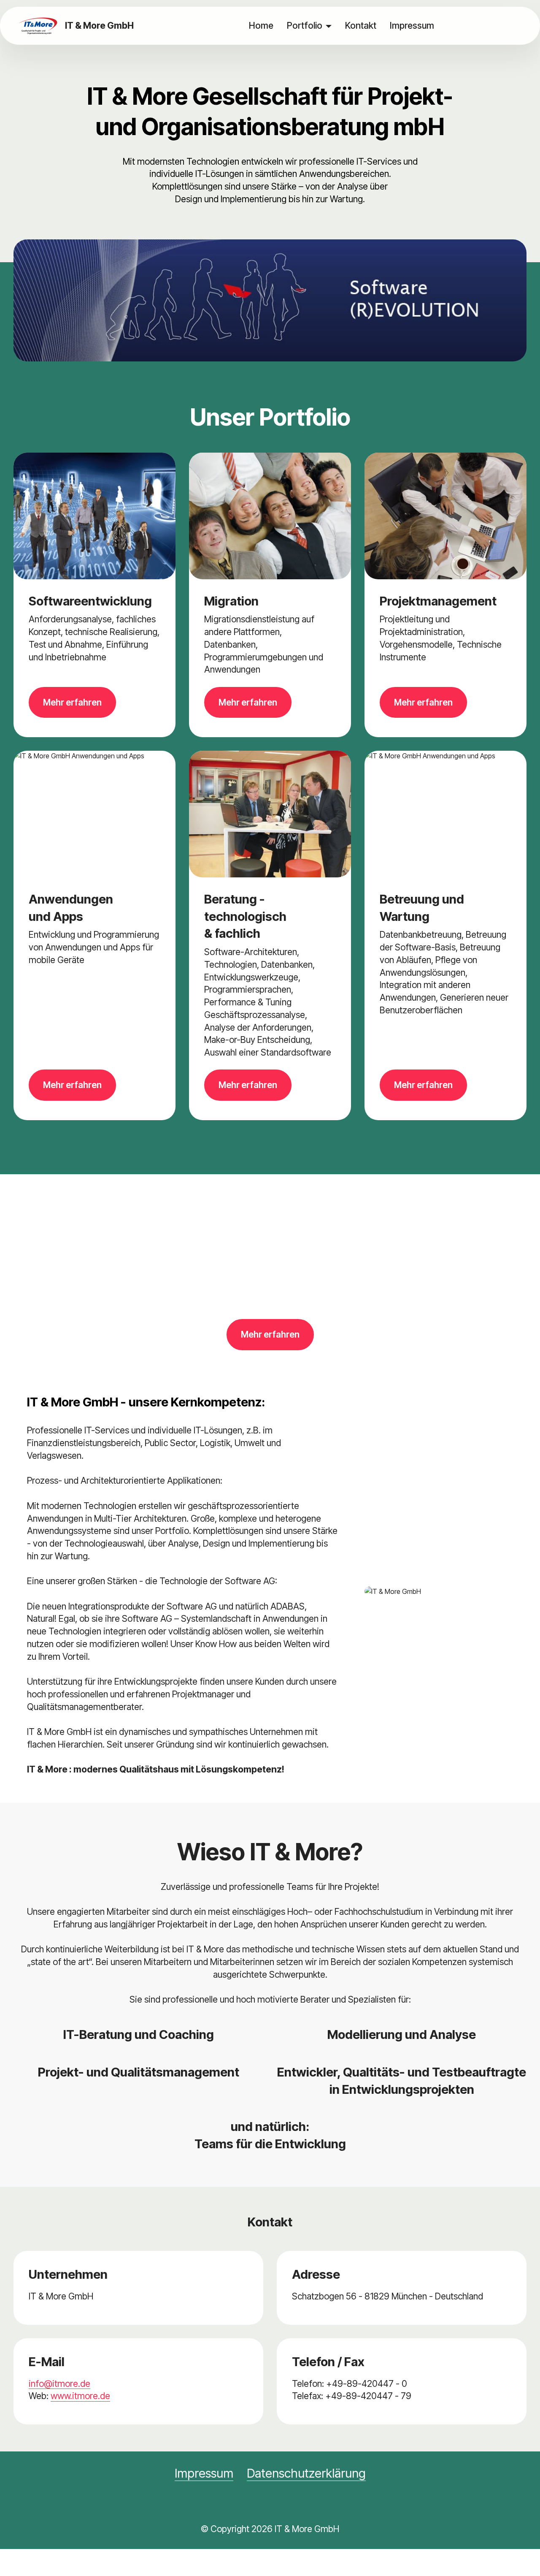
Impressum (412, 25)
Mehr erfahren (72, 702)
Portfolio (305, 25)
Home (261, 25)
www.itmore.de (80, 2396)
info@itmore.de (59, 2383)
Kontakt (361, 25)
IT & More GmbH (99, 26)
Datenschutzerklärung (306, 2473)
